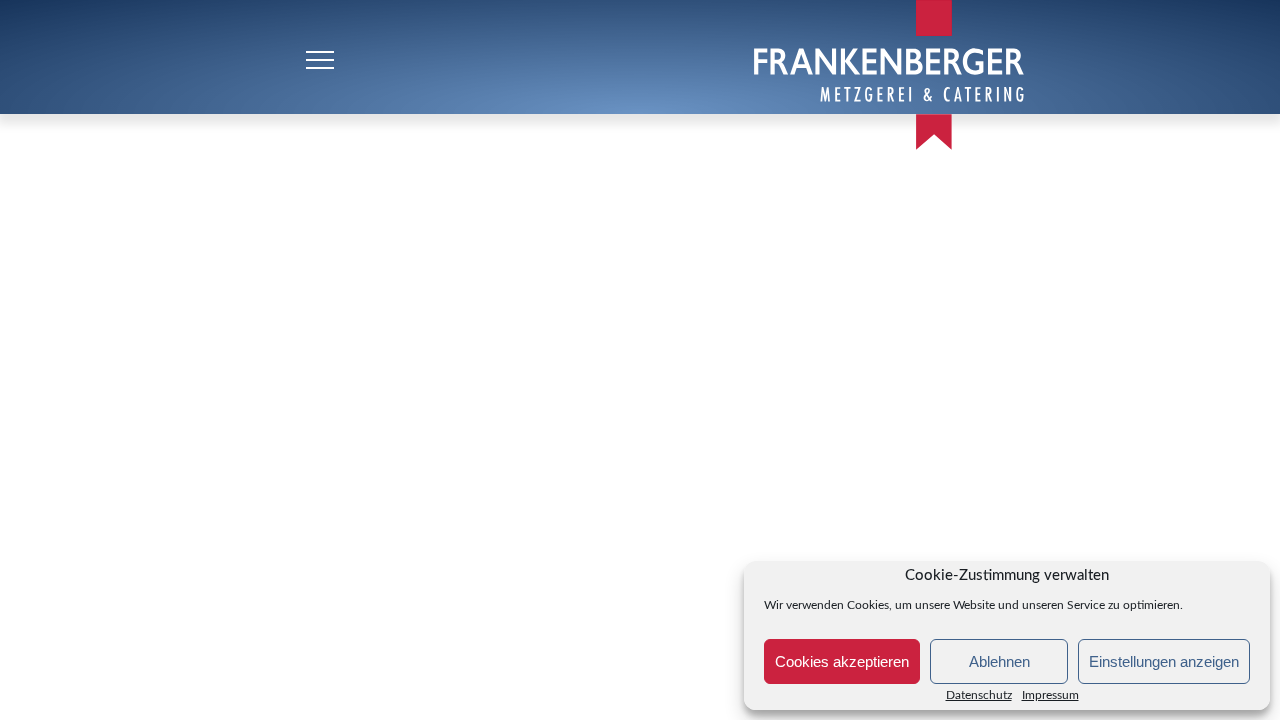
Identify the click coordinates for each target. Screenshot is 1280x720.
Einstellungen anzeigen (1164, 661)
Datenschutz (979, 695)
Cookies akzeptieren (842, 661)
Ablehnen (999, 661)
